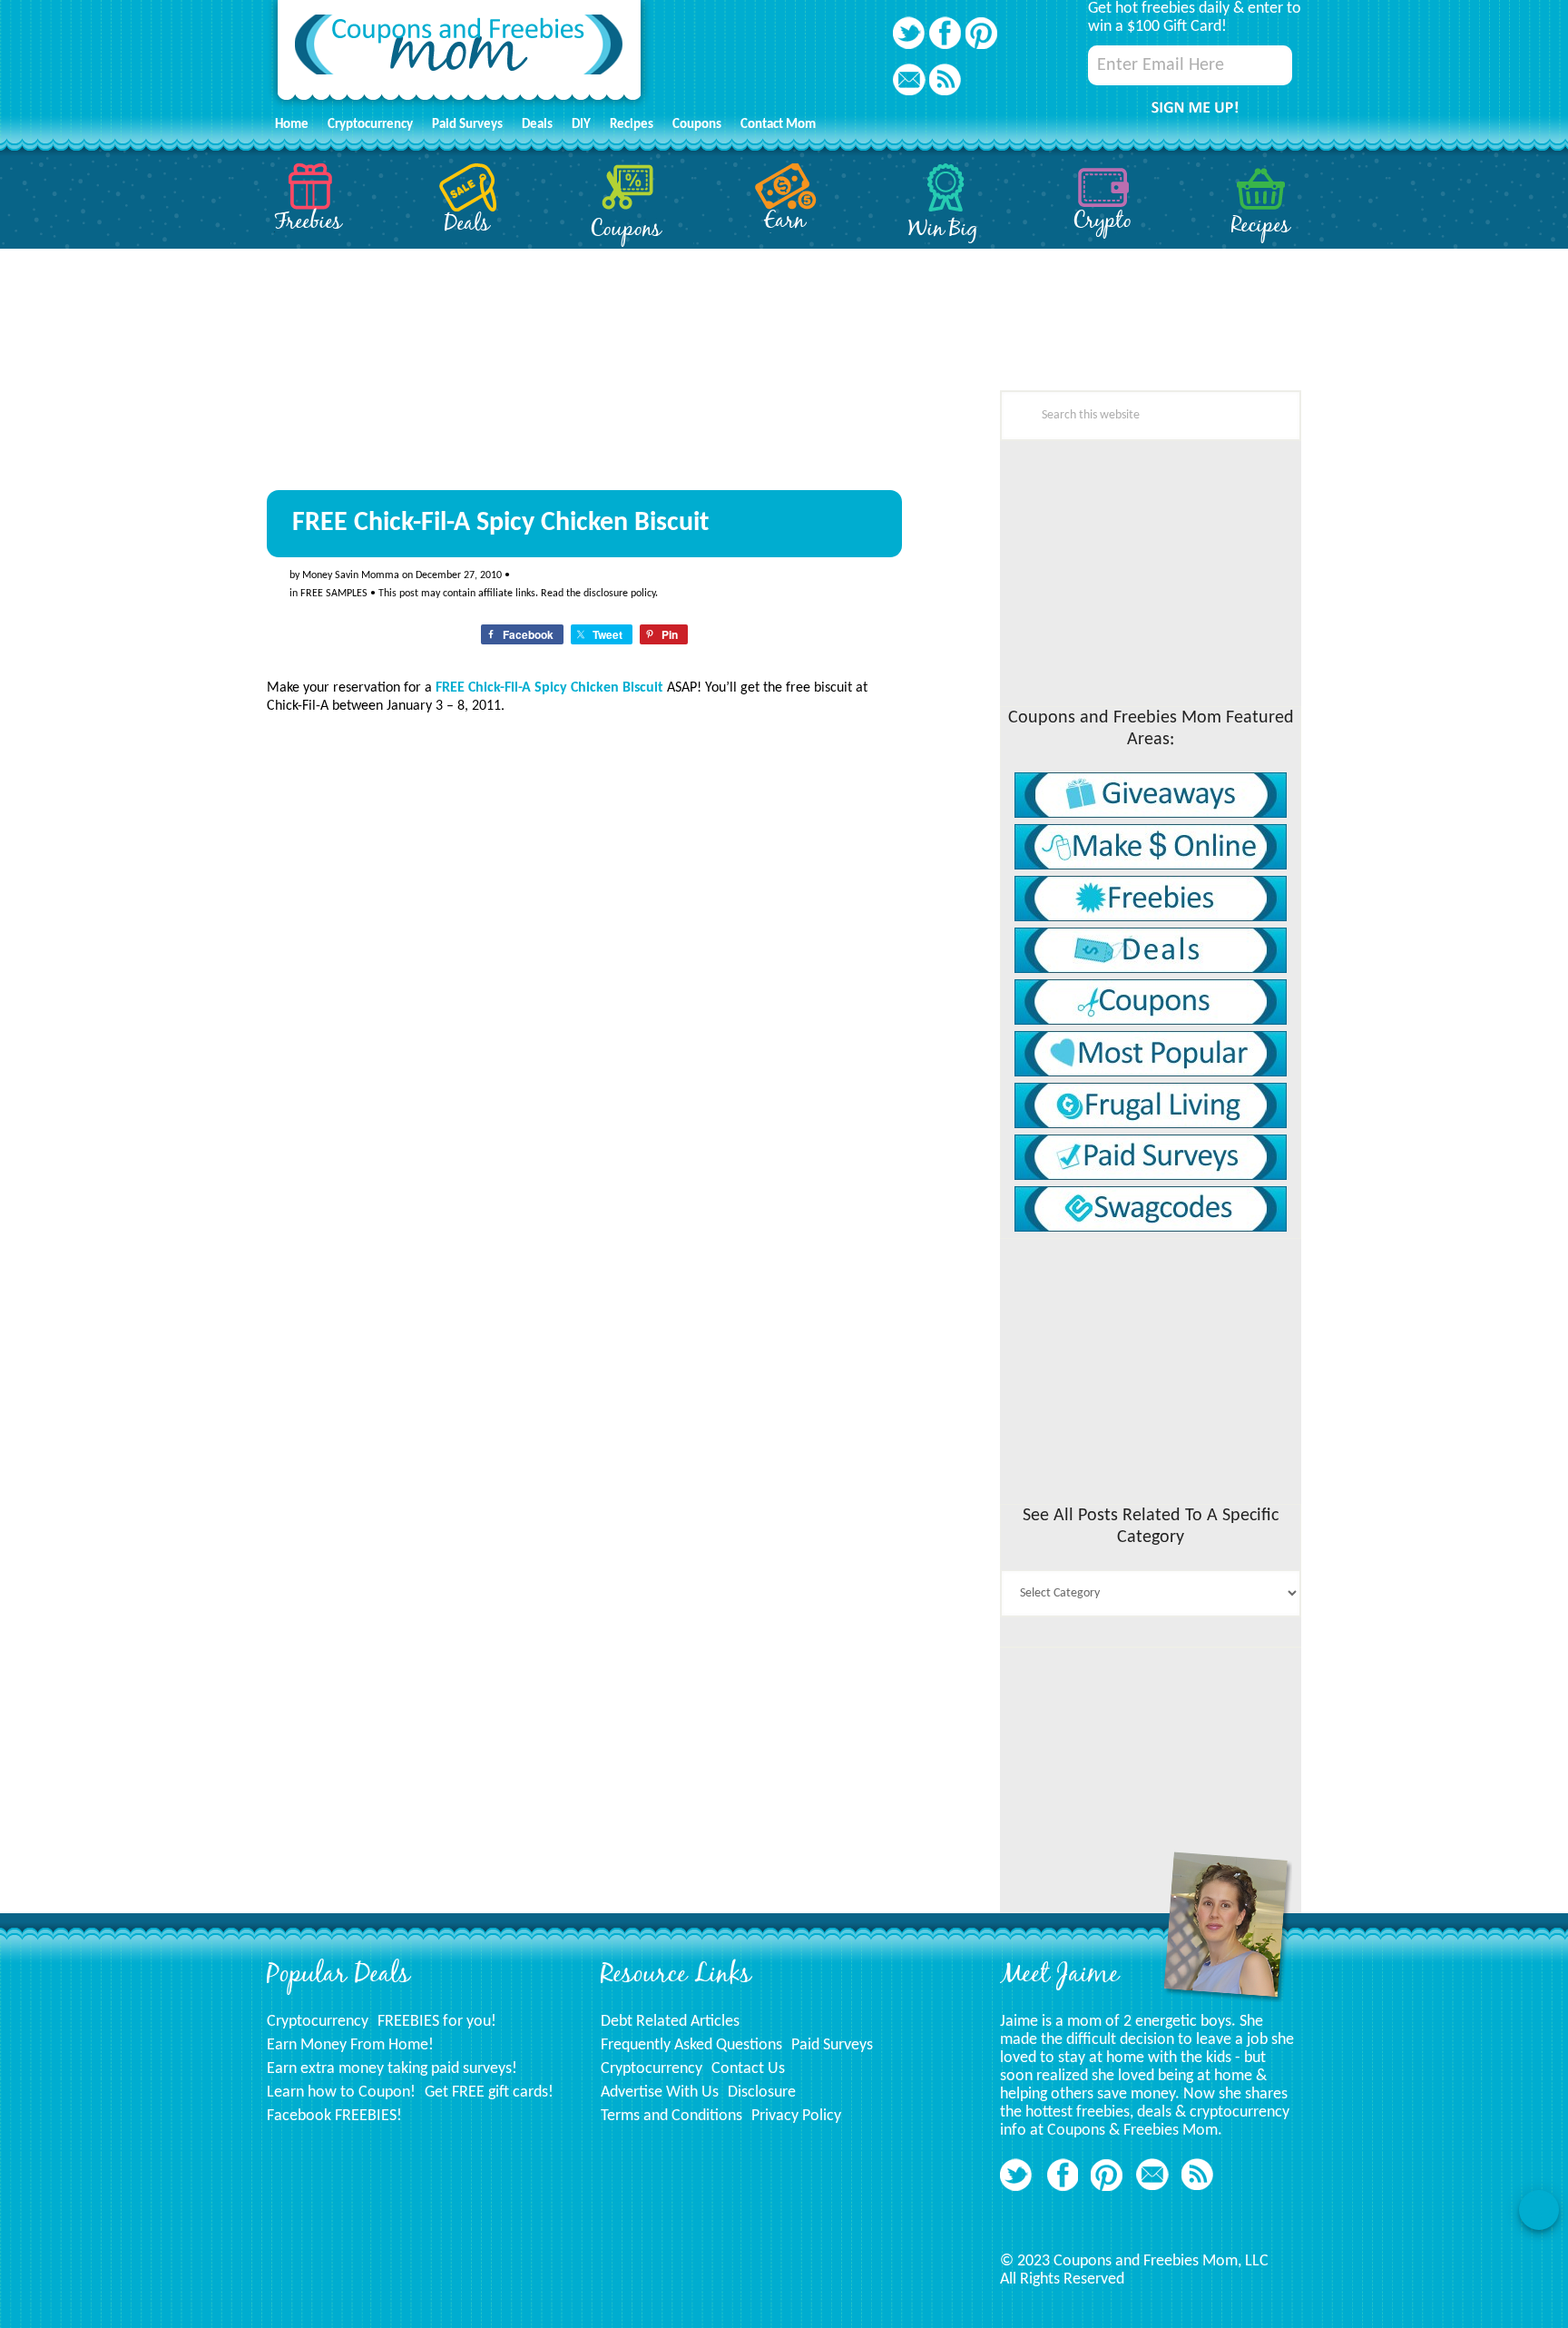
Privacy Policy (796, 2116)
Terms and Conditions (671, 2116)
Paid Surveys (832, 2045)
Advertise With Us (660, 2092)
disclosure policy (619, 594)
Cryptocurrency (318, 2022)
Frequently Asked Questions (691, 2045)
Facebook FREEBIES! (334, 2116)
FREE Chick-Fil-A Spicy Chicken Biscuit (549, 688)
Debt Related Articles (670, 2022)
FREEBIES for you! (437, 2022)
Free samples (334, 594)
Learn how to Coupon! (341, 2092)
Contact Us (748, 2069)
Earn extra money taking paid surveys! (392, 2069)
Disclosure (762, 2092)
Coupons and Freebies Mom (459, 55)
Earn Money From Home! (350, 2045)
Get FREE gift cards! (489, 2092)
